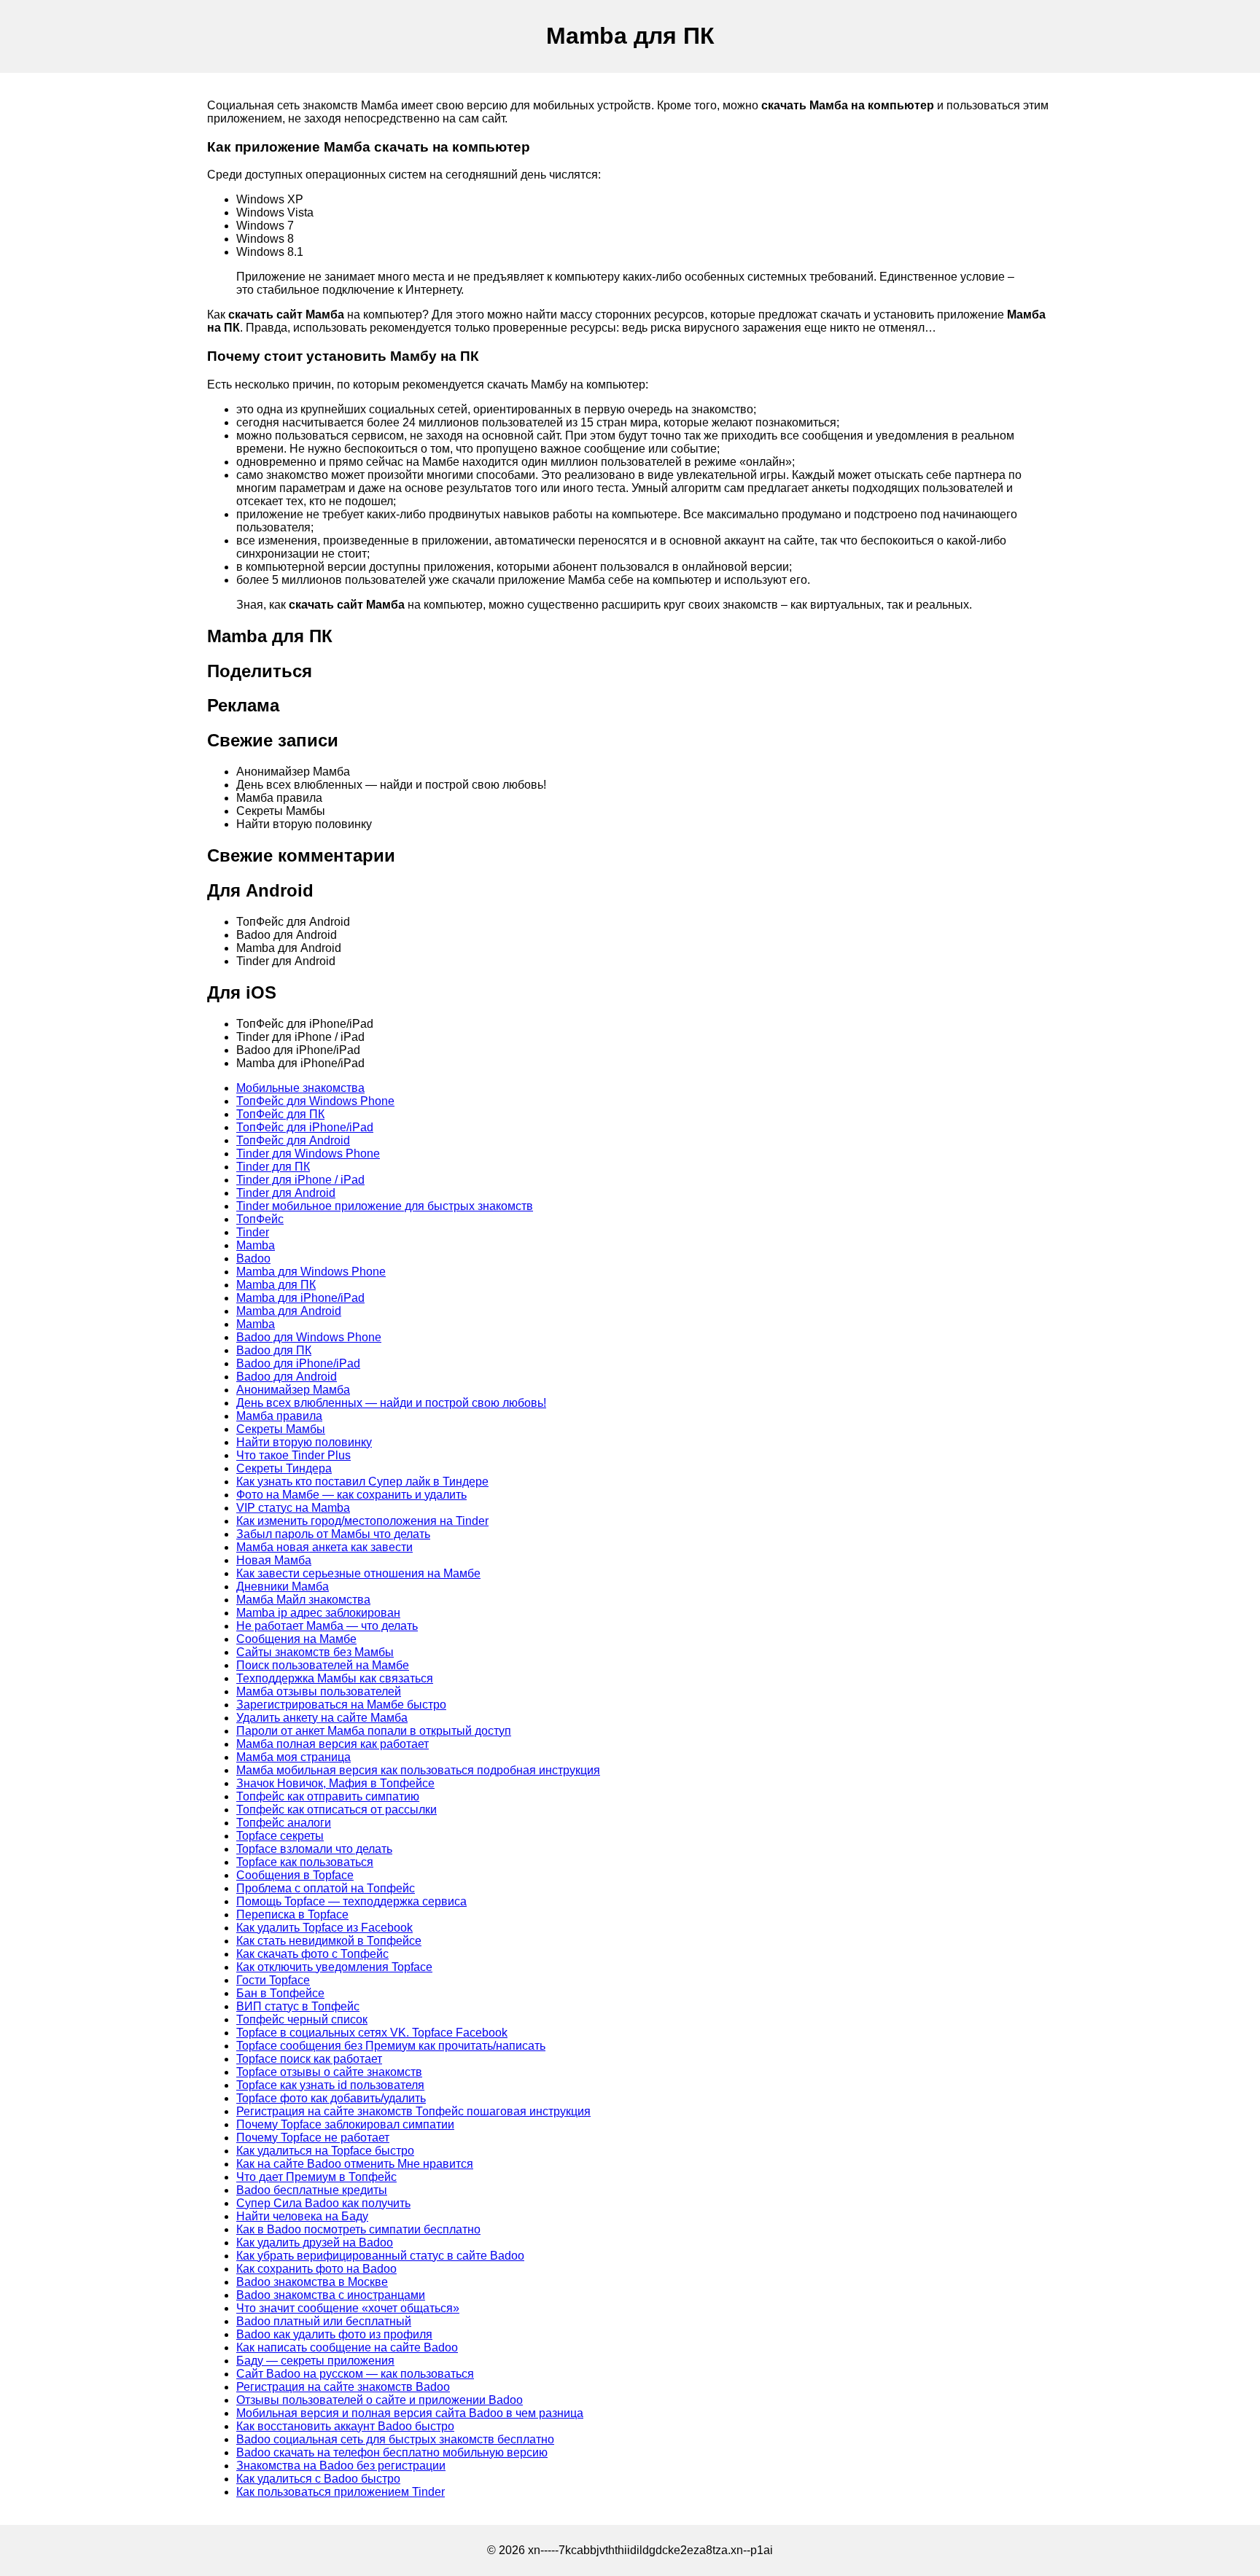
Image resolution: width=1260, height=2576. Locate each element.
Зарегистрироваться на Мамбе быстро (341, 1705)
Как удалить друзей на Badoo (315, 2243)
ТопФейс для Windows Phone (315, 1101)
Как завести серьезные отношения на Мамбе (358, 1573)
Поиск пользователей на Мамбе (323, 1665)
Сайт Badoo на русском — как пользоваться (355, 2374)
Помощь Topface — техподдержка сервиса (351, 1901)
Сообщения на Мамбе (296, 1639)
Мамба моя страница (293, 1757)
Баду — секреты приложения (315, 2361)
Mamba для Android (289, 1311)
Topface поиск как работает (309, 2059)
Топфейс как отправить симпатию (328, 1796)
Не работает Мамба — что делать (327, 1626)
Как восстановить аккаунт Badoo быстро (345, 2426)
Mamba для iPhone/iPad (300, 1298)
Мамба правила (279, 1416)
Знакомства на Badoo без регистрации (341, 2466)
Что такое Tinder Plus (293, 1455)
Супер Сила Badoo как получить (323, 2203)
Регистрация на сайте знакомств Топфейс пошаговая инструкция (413, 2111)
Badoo (253, 1258)
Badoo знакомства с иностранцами (331, 2295)
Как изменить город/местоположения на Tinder (362, 1521)
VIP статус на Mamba (293, 1508)
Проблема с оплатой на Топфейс (326, 1888)
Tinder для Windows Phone (308, 1154)
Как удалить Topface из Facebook (324, 1928)
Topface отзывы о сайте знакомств (329, 2072)
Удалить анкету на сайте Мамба (322, 1718)
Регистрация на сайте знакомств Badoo (343, 2387)
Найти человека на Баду (302, 2216)
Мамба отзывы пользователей (319, 1691)
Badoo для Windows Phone (309, 1337)
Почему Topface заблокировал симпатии (345, 2124)
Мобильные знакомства (300, 1088)
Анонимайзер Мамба (293, 1390)
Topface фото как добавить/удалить (331, 2098)
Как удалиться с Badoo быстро (318, 2479)
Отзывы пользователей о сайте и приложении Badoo (380, 2400)
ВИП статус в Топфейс (298, 2006)
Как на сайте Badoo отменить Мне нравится (355, 2164)
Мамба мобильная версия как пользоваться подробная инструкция (418, 1770)
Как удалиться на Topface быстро (325, 2151)
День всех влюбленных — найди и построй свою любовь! (391, 1403)
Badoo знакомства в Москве (312, 2282)
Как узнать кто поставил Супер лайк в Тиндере (362, 1482)
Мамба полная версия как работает (332, 1744)
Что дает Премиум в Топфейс (316, 2177)
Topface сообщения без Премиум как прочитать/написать (391, 2046)
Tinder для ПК (273, 1167)
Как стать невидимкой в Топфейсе (329, 1941)
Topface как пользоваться (305, 1862)
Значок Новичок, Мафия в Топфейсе (335, 1783)
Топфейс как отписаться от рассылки (337, 1810)
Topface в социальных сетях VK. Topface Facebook (372, 2033)
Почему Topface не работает (313, 2138)
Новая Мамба (274, 1560)
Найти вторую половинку (304, 1442)
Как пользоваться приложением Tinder (341, 2492)
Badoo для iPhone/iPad (298, 1363)
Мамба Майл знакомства (303, 1600)
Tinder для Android (286, 1193)
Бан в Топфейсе (280, 1993)
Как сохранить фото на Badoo (316, 2269)
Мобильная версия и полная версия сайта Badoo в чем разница (410, 2413)
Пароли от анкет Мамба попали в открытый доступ (374, 1731)
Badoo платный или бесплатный (324, 2321)
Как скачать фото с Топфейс (312, 1954)
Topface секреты (280, 1836)
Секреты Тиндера (284, 1468)
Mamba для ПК (276, 1285)
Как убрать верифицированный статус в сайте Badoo (380, 2256)
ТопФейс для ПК (280, 1114)
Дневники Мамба (283, 1586)
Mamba (256, 1245)
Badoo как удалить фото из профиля (334, 2334)
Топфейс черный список (302, 2019)
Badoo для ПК (274, 1350)
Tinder (253, 1232)
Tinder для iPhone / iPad (300, 1180)
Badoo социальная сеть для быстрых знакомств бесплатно (395, 2439)
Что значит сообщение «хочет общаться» (348, 2308)
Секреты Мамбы (281, 1429)
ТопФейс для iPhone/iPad (305, 1127)
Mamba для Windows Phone (311, 1272)
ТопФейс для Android (293, 1140)
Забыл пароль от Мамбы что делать (333, 1534)
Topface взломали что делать (314, 1849)
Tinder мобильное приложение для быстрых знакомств (385, 1206)
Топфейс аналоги (284, 1823)
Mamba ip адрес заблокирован (318, 1613)
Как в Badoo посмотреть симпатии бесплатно (358, 2229)
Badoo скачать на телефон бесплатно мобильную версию (392, 2452)
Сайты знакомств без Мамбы (315, 1652)
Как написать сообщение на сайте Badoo (347, 2347)
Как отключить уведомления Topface (334, 1967)
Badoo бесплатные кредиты (312, 2190)
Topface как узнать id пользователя (330, 2085)
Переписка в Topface (292, 1915)
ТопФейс (260, 1219)
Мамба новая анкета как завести (324, 1547)
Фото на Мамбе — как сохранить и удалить (351, 1495)
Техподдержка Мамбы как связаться (335, 1678)
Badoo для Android (287, 1377)
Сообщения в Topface (295, 1875)
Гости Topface (273, 1980)
